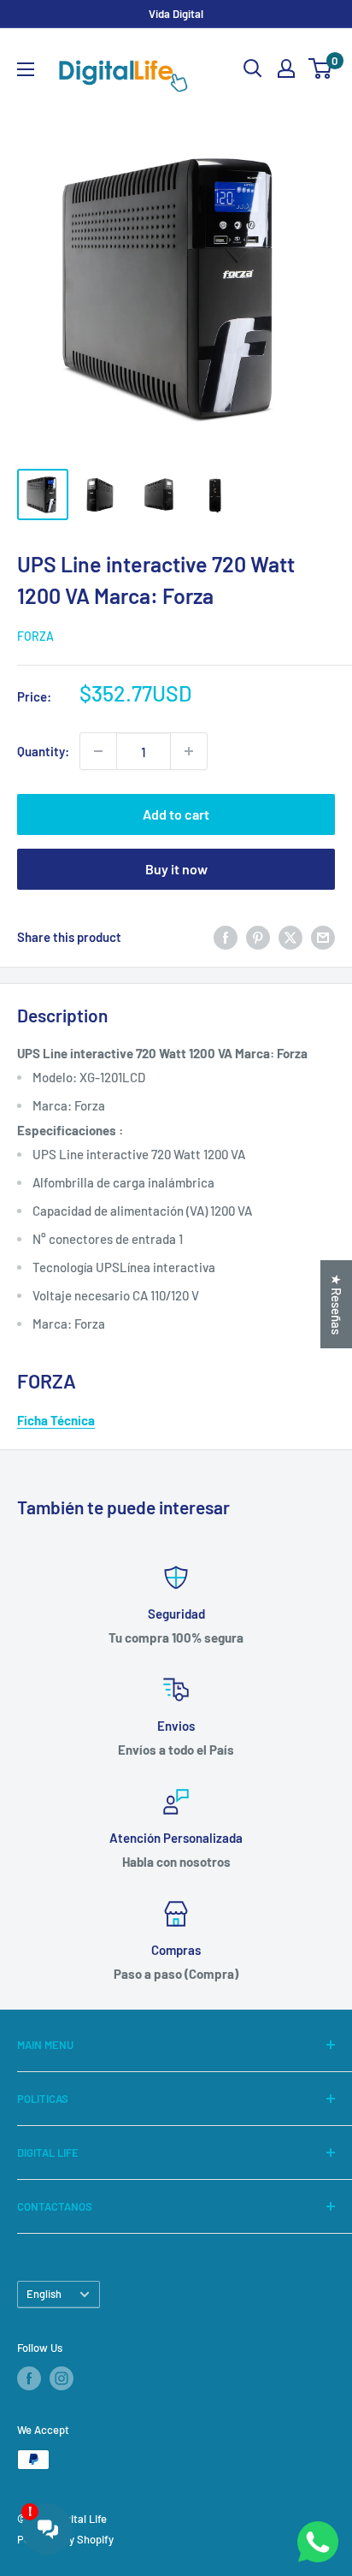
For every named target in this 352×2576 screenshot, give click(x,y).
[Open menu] (26, 69)
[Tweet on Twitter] (290, 937)
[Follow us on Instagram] (62, 2378)
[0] (321, 68)
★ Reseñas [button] (337, 1304)
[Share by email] (323, 937)
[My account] (286, 68)
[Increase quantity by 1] (189, 751)
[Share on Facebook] (226, 937)
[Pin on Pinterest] (258, 937)
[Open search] (253, 68)
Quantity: (43, 751)
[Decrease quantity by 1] (98, 751)
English (44, 2294)
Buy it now (176, 869)
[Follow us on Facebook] (29, 2378)
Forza (35, 636)
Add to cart (176, 814)
